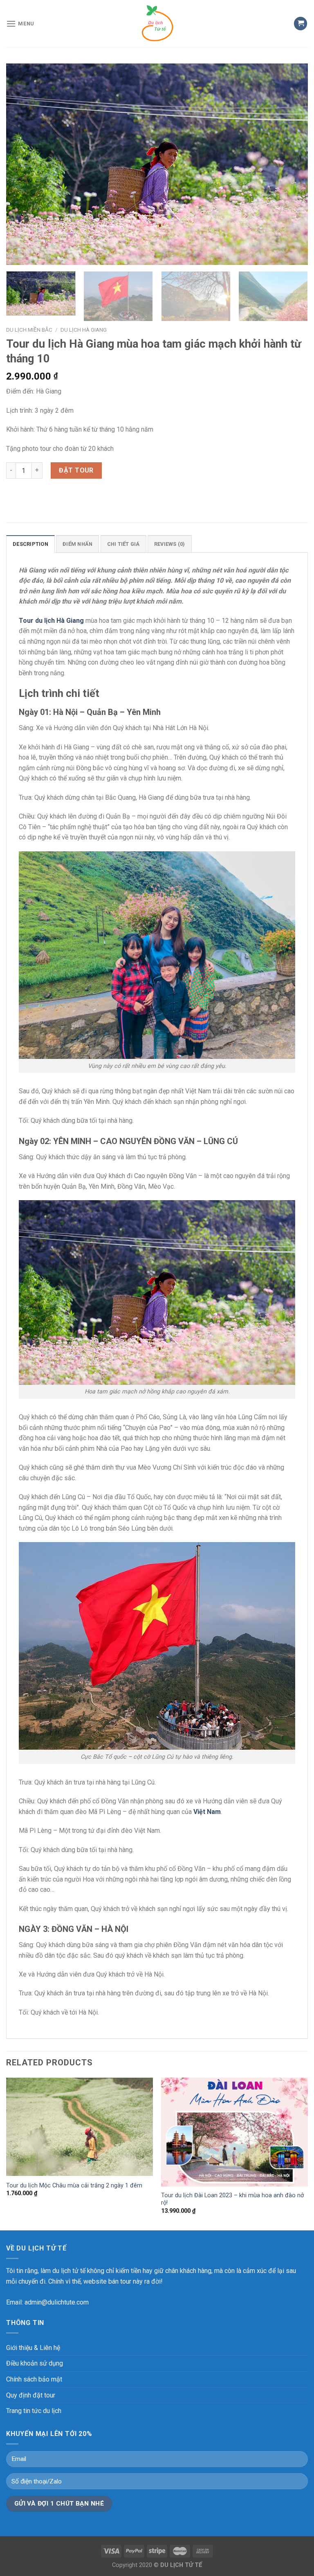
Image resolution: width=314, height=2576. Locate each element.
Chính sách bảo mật (34, 2379)
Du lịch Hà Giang (84, 330)
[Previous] (22, 164)
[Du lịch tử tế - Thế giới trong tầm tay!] (157, 24)
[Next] (292, 164)
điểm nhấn (77, 544)
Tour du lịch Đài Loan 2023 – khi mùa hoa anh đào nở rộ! (232, 2199)
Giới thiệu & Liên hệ (33, 2348)
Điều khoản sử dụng (35, 2363)
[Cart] (301, 24)
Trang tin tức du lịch (34, 2411)
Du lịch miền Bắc (29, 330)
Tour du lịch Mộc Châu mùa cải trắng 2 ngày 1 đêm (74, 2186)
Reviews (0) (170, 544)
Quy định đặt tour (31, 2395)
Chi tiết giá (123, 544)
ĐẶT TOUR (76, 470)
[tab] (30, 544)
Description (30, 544)
